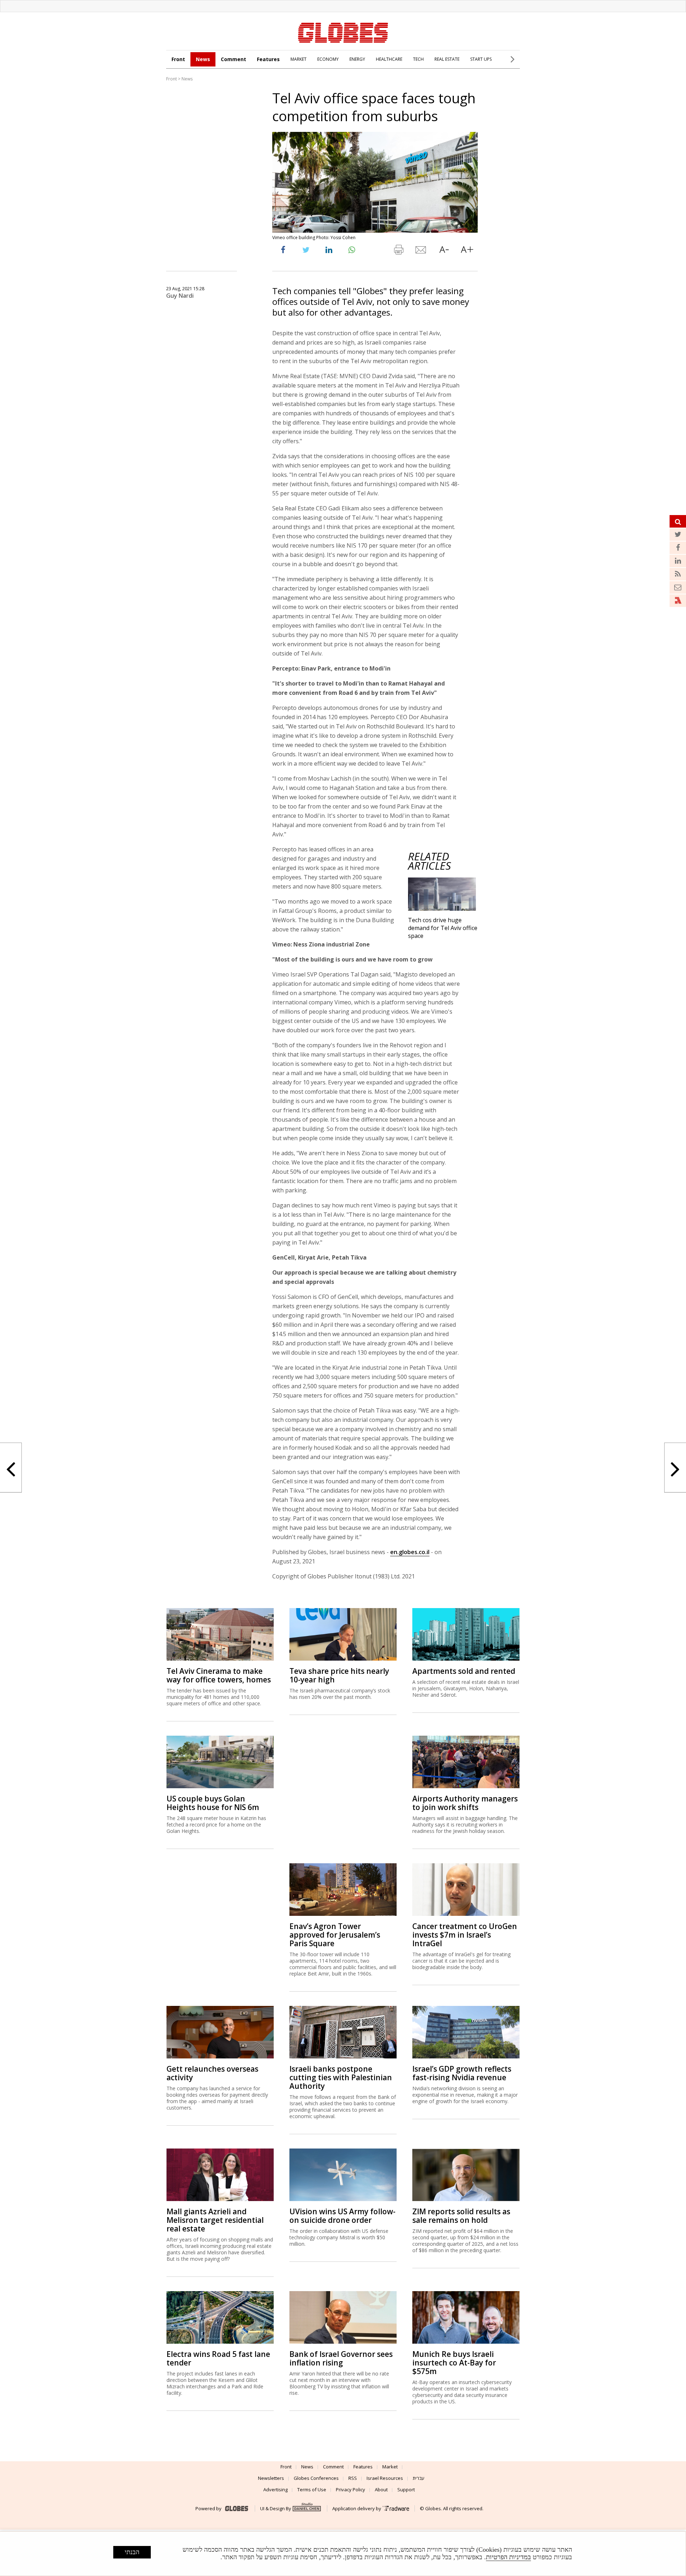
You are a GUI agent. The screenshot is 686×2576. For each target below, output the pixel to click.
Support (406, 2490)
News (203, 59)
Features (268, 59)
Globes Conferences (316, 2478)
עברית (419, 2478)
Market (390, 2467)
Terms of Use (312, 2490)
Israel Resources (385, 2478)
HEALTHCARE (389, 59)
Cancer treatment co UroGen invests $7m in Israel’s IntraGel (465, 1935)
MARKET (299, 59)
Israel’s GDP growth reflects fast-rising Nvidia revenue (462, 2073)
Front (178, 59)
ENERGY (357, 59)
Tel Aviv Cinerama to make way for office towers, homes (219, 1675)
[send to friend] (421, 251)
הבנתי (132, 2552)
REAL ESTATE (447, 59)
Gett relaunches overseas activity (212, 2073)
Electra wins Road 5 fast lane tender (218, 2358)
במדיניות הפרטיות (508, 2557)
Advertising (275, 2490)
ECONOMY (328, 59)
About (381, 2490)
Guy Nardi (180, 296)
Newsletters (271, 2478)
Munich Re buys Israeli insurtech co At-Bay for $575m (454, 2363)
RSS (353, 2478)
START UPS (481, 59)
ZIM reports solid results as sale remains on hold (461, 2216)
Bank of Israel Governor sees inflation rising (341, 2358)
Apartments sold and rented (464, 1671)
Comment (233, 59)
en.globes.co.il (410, 1552)
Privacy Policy (351, 2490)
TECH (418, 59)
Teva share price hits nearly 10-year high (339, 1675)
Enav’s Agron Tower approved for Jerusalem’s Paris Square (335, 1935)
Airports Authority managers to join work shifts (465, 1803)
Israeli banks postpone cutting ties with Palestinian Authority (341, 2077)
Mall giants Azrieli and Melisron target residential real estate (215, 2220)
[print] (398, 251)
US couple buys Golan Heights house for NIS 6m (213, 1803)
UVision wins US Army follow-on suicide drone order (342, 2216)
